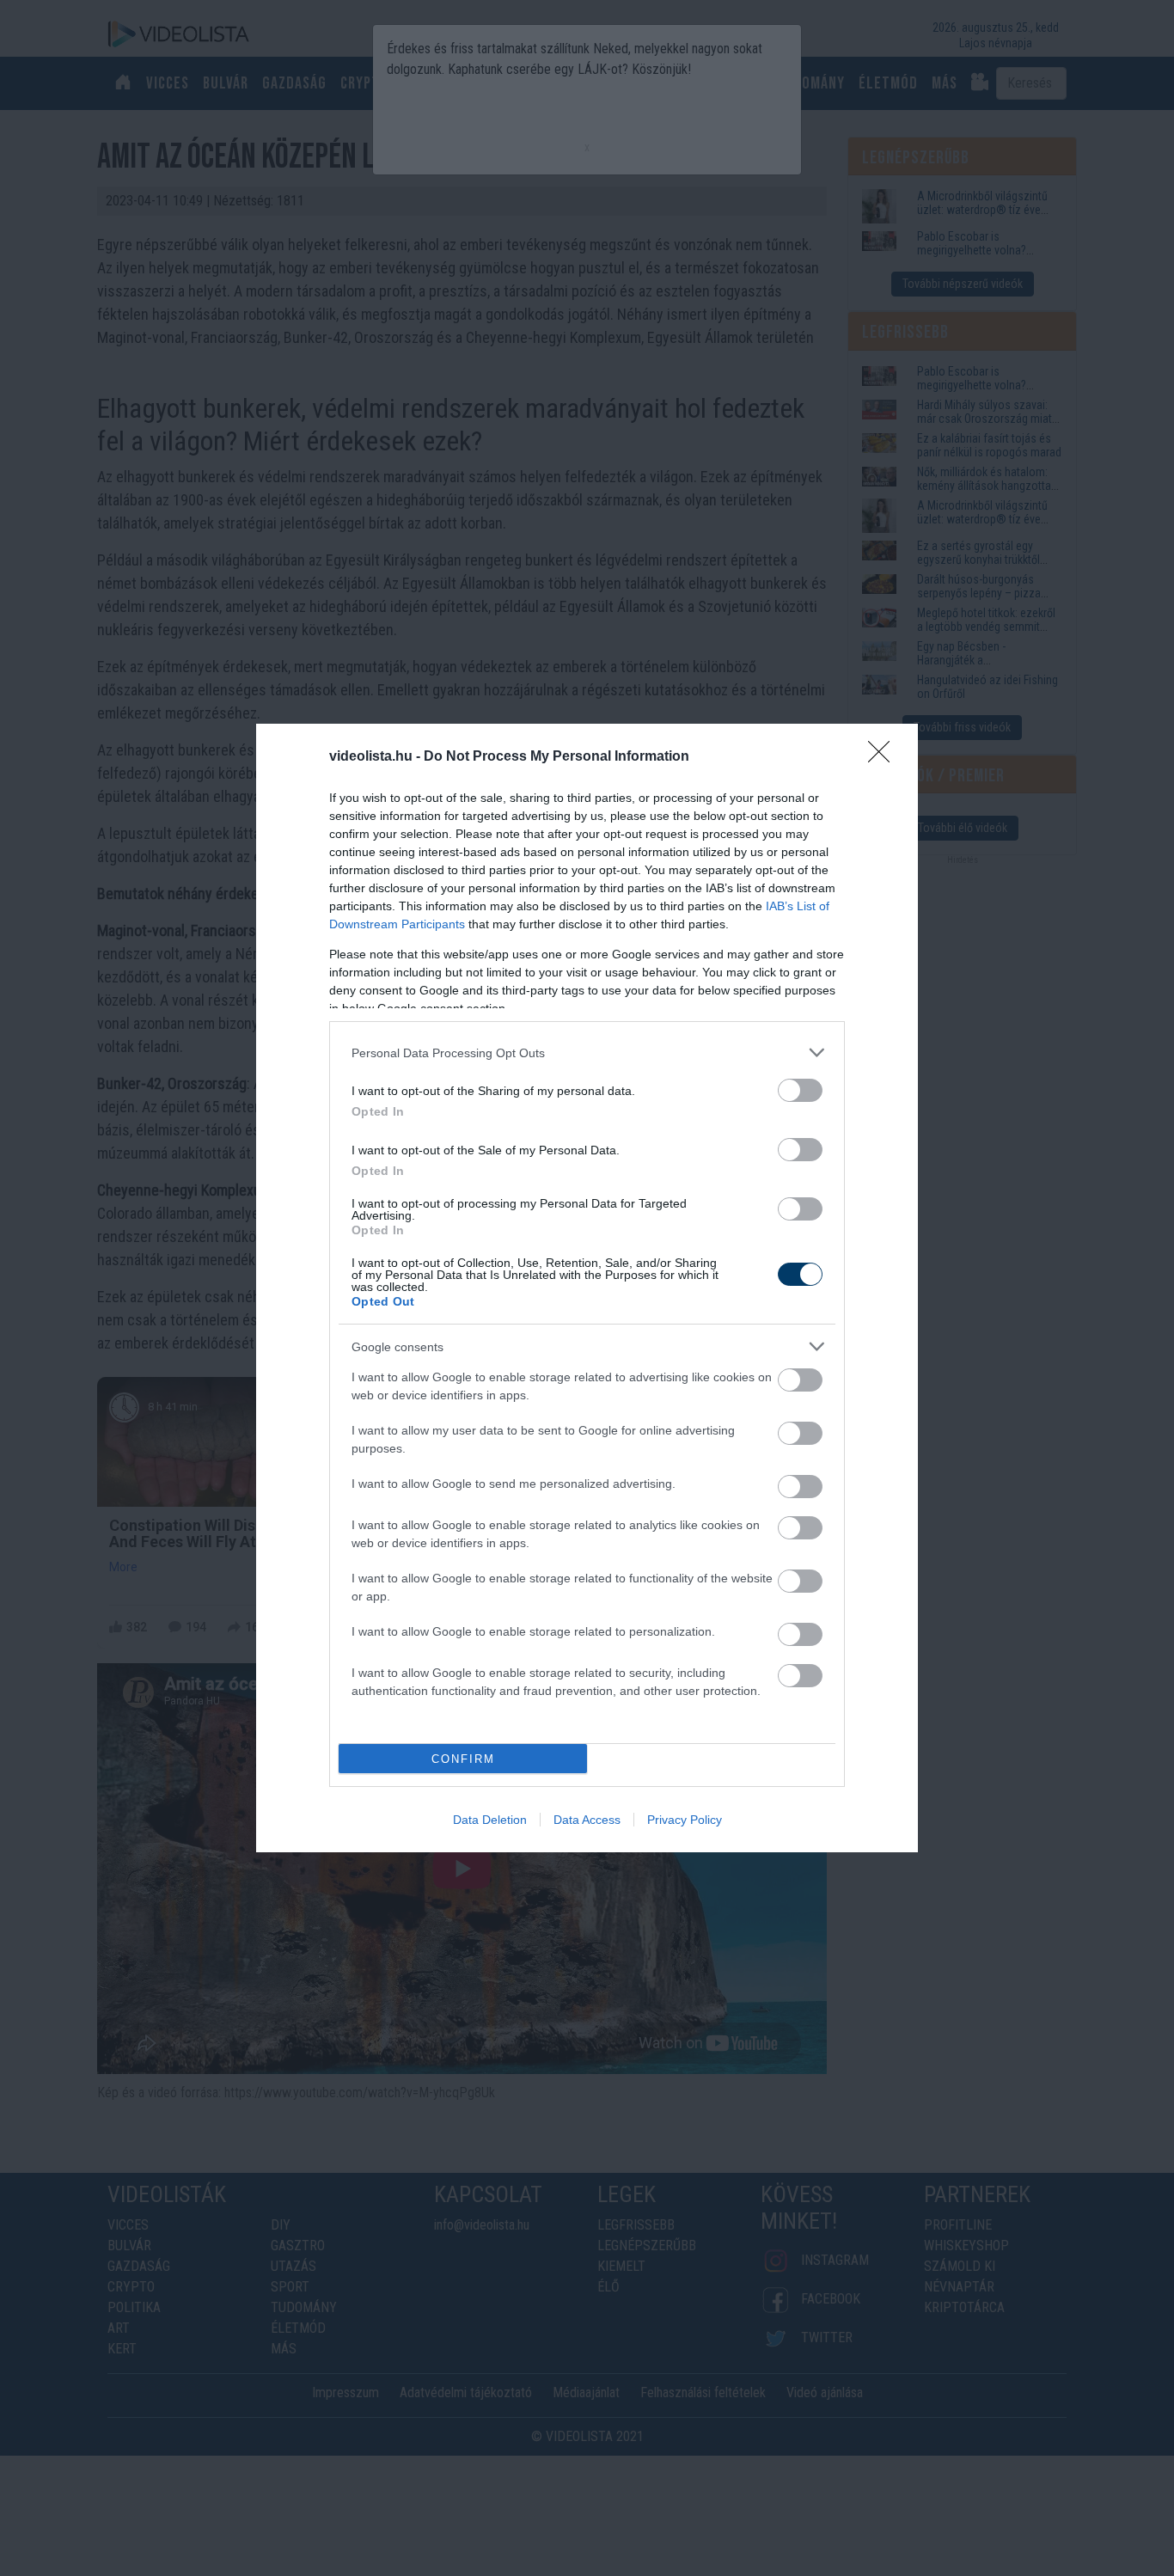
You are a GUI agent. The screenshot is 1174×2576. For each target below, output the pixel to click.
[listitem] (587, 1052)
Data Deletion (490, 1820)
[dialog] (587, 1288)
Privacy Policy (685, 1820)
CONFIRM (463, 1759)
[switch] (800, 1090)
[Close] (884, 757)
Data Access (587, 1820)
